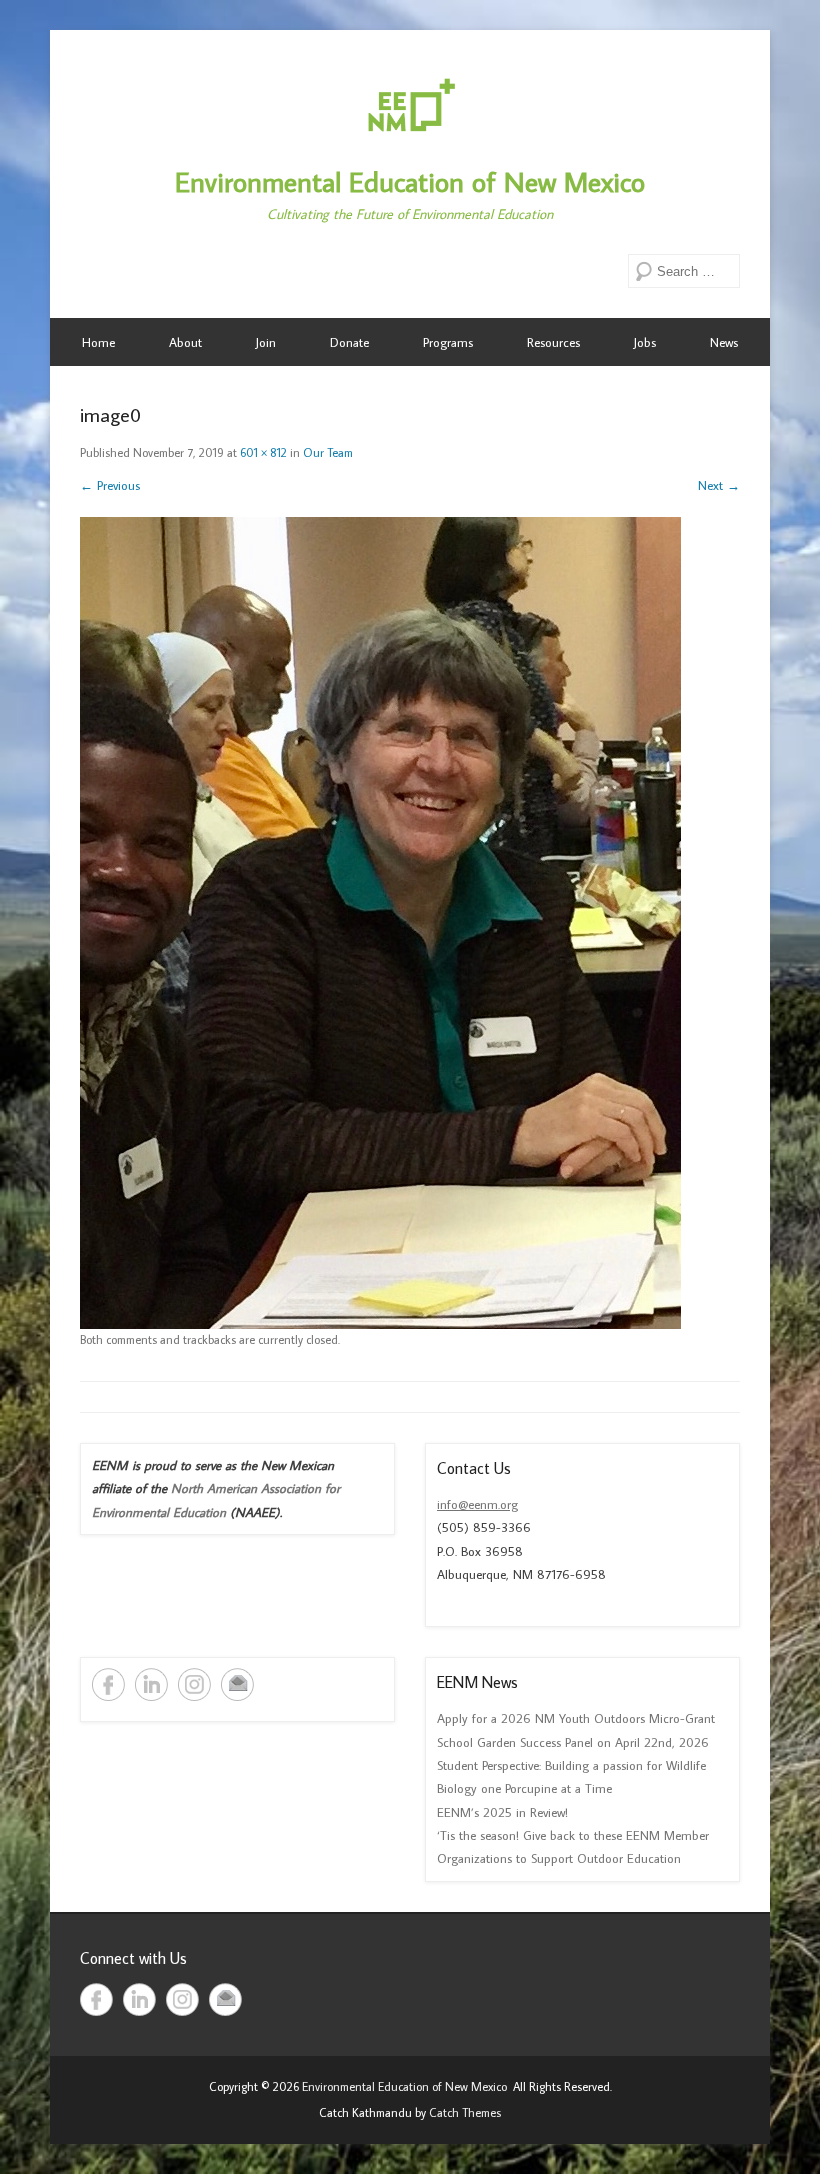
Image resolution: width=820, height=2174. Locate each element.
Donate (349, 342)
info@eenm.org (477, 1504)
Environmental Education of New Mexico (410, 181)
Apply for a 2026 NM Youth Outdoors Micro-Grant (576, 1718)
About (185, 342)
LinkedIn (151, 1684)
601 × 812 (263, 452)
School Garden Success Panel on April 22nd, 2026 (573, 1742)
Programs (448, 342)
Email (237, 1684)
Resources (553, 342)
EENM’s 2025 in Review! (502, 1812)
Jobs (645, 342)
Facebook (108, 1684)
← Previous (110, 485)
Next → (719, 485)
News (724, 342)
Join (266, 342)
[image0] (410, 923)
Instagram (194, 1684)
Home (98, 342)
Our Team (328, 452)
